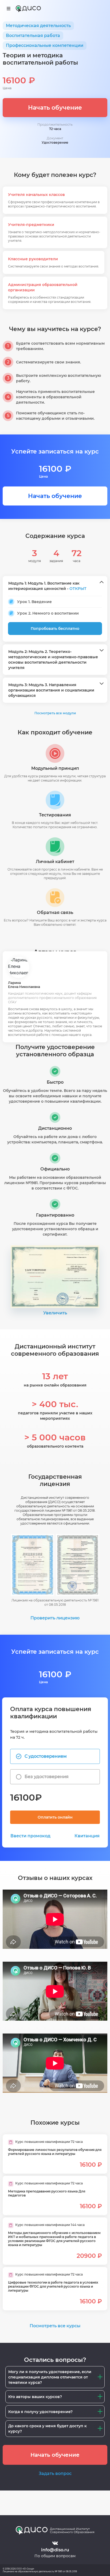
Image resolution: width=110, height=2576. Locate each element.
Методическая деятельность (38, 26)
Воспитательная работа (33, 36)
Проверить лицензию (55, 1618)
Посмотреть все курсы (55, 2326)
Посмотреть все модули (55, 713)
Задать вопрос (55, 2473)
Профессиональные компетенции (45, 45)
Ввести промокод (30, 1836)
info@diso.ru (55, 2550)
